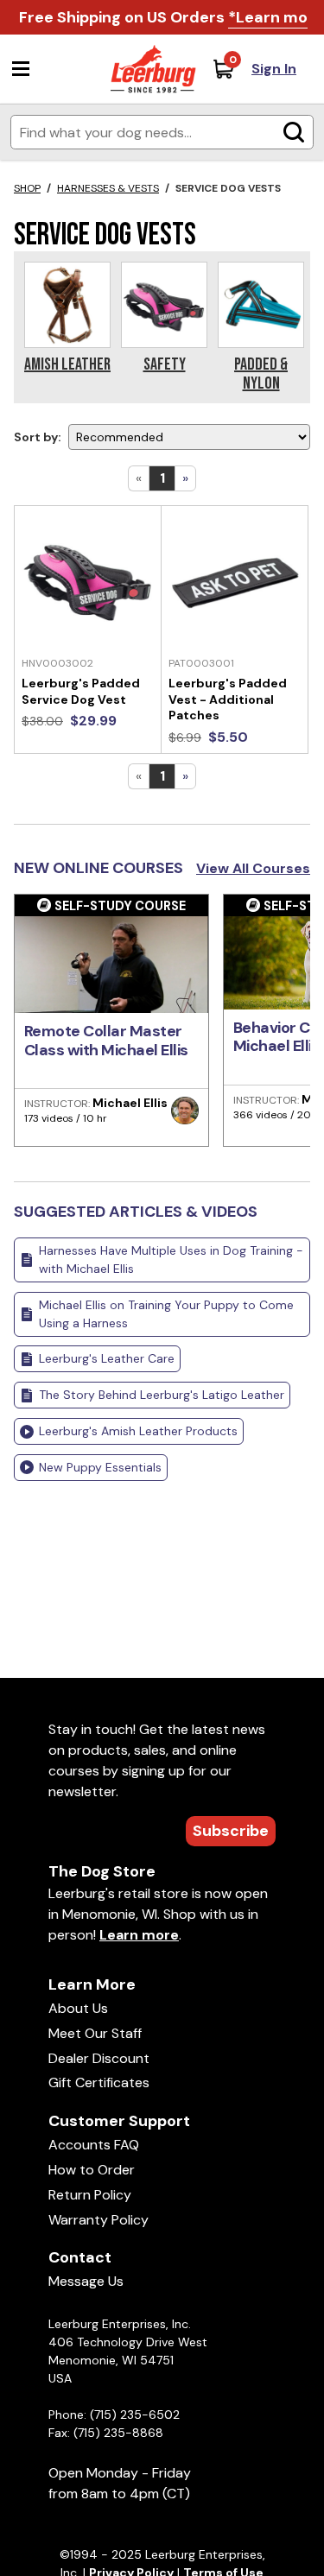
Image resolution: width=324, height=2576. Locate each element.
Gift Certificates (99, 2082)
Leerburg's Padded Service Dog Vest (81, 691)
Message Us (86, 2281)
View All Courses (253, 868)
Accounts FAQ (94, 2145)
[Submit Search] (294, 132)
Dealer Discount (99, 2058)
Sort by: (38, 437)
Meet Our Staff (95, 2033)
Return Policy (90, 2195)
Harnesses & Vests (108, 188)
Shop (27, 188)
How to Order (92, 2170)
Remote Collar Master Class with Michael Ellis (106, 1041)
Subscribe (231, 1831)
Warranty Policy (98, 2220)
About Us (78, 2008)
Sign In (274, 69)
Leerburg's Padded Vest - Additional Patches (228, 699)
